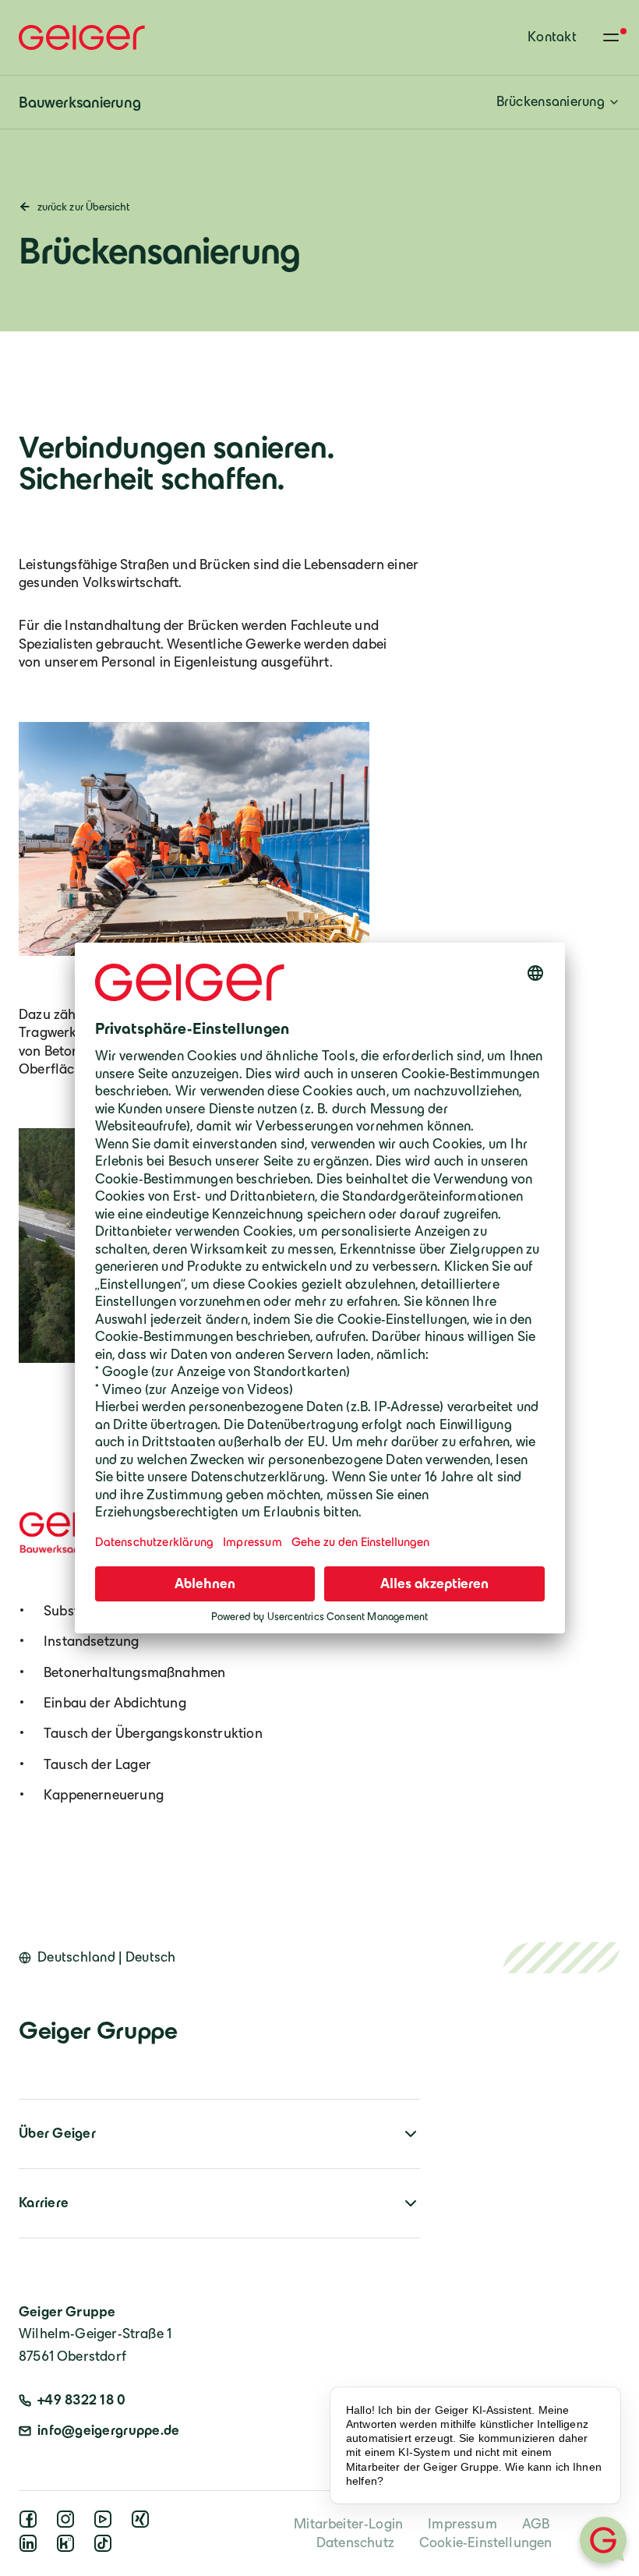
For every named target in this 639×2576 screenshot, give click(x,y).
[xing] (143, 2524)
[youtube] (106, 2524)
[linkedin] (31, 2548)
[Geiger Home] (82, 37)
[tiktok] (106, 2548)
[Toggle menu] (611, 37)
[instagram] (69, 2524)
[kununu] (69, 2548)
